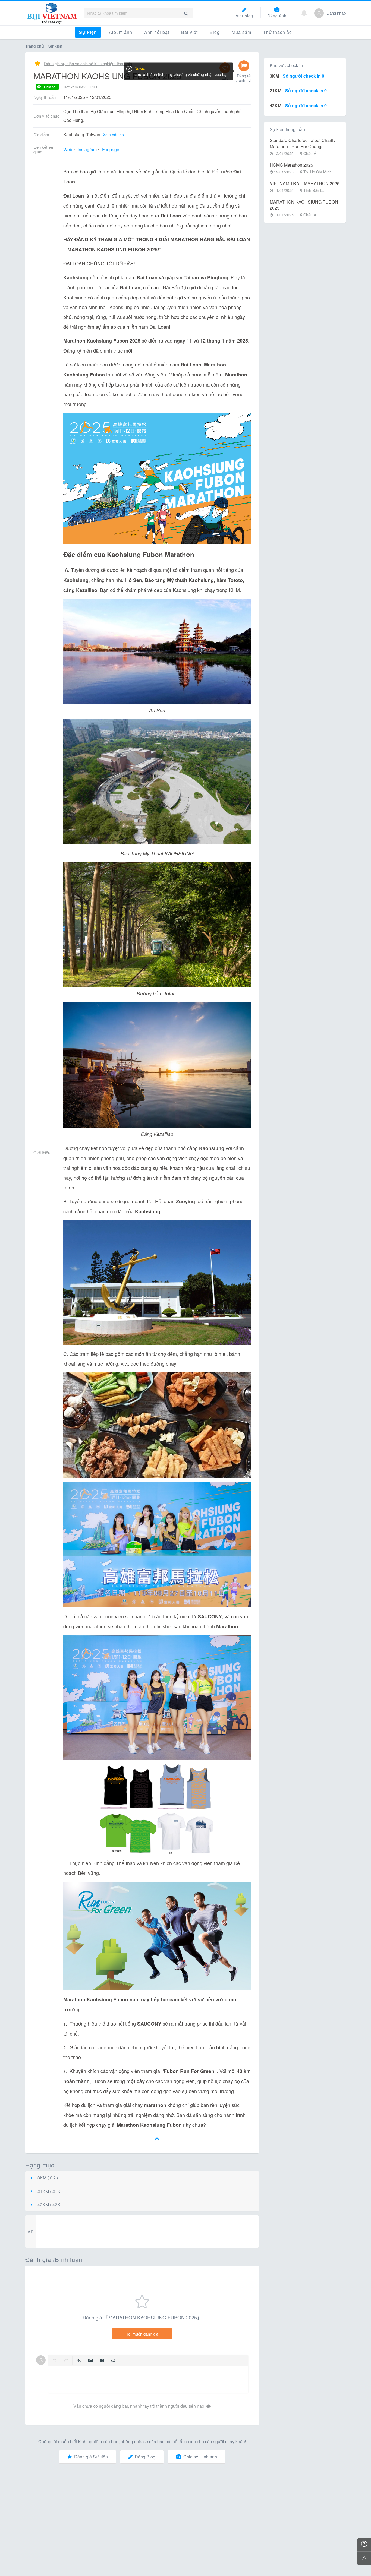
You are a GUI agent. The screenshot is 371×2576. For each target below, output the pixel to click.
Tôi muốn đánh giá (142, 2334)
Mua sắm (241, 32)
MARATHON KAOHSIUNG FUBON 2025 (304, 205)
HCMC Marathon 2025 (291, 165)
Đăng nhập (336, 13)
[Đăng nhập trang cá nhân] (319, 13)
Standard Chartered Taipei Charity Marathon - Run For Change (303, 143)
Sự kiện (88, 32)
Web (68, 149)
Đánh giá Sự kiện (91, 2457)
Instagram (87, 149)
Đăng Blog (145, 2457)
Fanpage (111, 149)
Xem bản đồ (113, 135)
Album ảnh (121, 32)
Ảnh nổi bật (157, 32)
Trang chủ (35, 46)
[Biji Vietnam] (52, 13)
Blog (215, 32)
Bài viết (189, 32)
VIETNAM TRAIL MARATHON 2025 (305, 183)
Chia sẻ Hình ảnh (200, 2457)
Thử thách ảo (278, 32)
